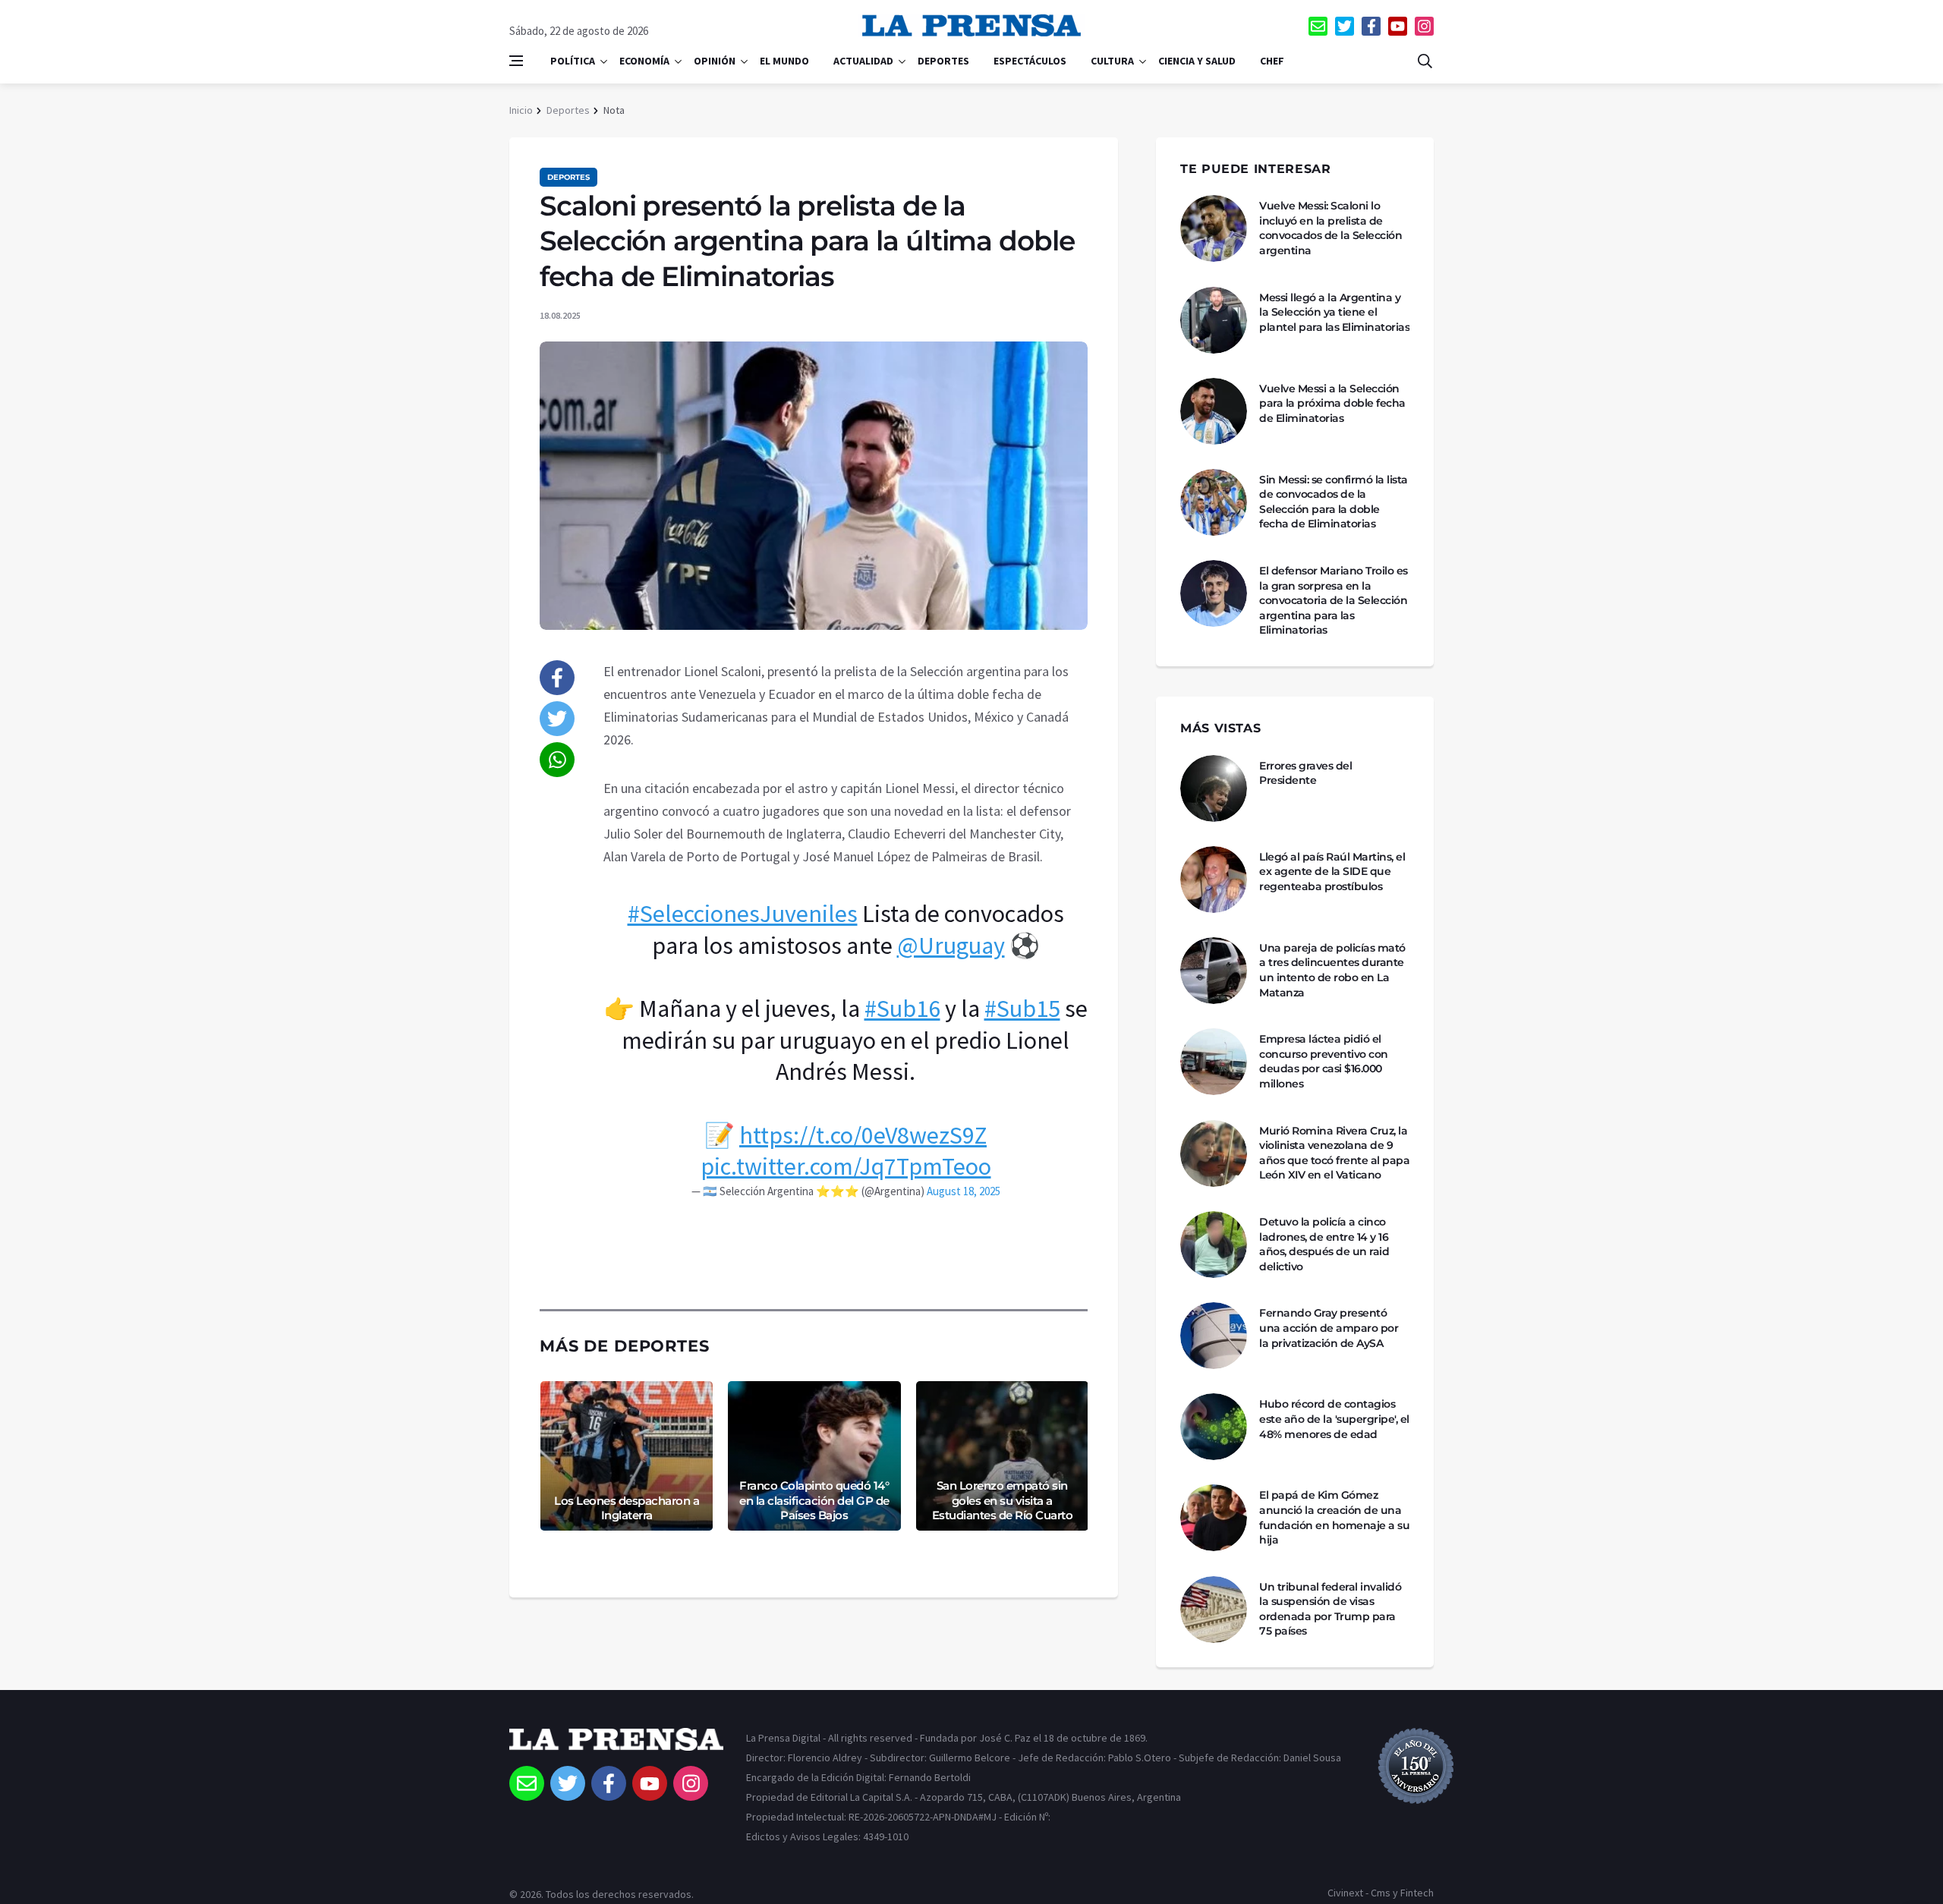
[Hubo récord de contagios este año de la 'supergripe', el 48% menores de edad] (1214, 1427)
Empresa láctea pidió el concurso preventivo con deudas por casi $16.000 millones (1324, 1061)
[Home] (616, 1747)
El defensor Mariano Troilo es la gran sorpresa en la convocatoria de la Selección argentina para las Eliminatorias (1334, 600)
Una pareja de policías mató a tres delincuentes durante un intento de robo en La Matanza (1332, 970)
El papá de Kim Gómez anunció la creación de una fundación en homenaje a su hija (1334, 1517)
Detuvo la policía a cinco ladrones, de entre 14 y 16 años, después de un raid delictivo (1324, 1244)
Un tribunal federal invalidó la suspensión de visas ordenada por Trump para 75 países (1330, 1609)
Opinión (715, 61)
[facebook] (1371, 26)
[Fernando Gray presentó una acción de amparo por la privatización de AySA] (1214, 1336)
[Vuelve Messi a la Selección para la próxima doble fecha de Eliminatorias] (1214, 411)
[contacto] (1318, 26)
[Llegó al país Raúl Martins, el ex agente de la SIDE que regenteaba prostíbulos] (1214, 880)
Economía (644, 61)
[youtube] (1398, 26)
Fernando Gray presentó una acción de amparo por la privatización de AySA (1329, 1328)
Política (573, 61)
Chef (1272, 61)
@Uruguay (951, 946)
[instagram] (1424, 26)
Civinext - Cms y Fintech (1381, 1893)
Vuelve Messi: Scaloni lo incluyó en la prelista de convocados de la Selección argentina (1330, 228)
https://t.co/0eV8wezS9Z (863, 1135)
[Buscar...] (1425, 61)
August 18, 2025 (964, 1191)
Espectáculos (1030, 61)
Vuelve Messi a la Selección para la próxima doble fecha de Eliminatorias (1332, 403)
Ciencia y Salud (1197, 61)
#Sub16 (902, 1009)
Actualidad (863, 61)
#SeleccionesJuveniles (743, 914)
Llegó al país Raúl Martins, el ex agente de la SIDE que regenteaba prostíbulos (1332, 872)
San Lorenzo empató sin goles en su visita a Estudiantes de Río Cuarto (1003, 1500)
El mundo (784, 61)
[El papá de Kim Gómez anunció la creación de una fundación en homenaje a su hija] (1214, 1518)
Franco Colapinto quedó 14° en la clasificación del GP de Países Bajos (814, 1500)
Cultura (1112, 61)
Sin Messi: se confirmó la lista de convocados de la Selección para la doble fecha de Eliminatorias (1334, 502)
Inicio (521, 110)
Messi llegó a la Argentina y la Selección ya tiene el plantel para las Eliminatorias (1334, 312)
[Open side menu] (516, 61)
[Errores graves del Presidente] (1214, 788)
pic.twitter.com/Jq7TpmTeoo (846, 1166)
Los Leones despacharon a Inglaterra (627, 1508)
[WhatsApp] (557, 760)
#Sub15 (1022, 1009)
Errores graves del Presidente (1305, 773)
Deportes (943, 61)
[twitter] (1345, 26)
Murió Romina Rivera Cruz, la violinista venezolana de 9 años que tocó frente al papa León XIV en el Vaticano (1334, 1153)
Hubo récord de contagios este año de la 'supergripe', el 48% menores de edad (1334, 1419)
